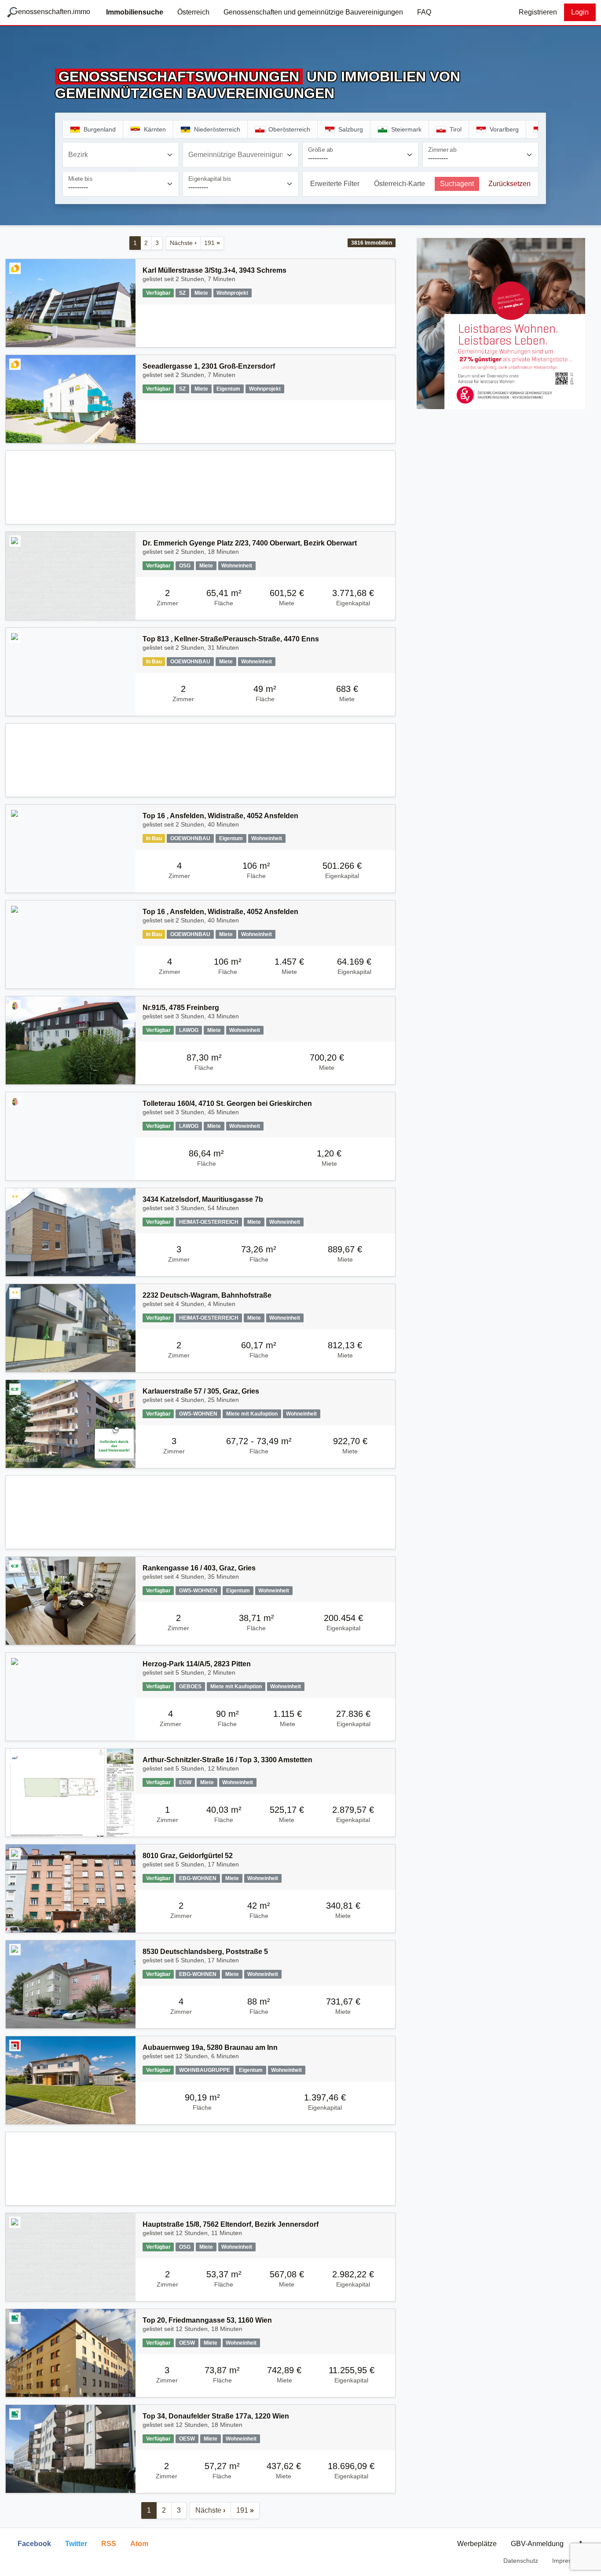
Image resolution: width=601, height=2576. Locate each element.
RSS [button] (109, 2544)
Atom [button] (139, 2544)
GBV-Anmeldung (537, 2544)
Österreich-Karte (399, 184)
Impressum (568, 2561)
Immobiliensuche (135, 12)
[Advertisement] (200, 487)
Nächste (183, 243)
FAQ (424, 12)
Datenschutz (521, 2561)
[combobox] (121, 155)
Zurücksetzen (509, 184)
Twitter (76, 2544)
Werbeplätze (477, 2544)
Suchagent (457, 184)
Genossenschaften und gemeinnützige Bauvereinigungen (313, 12)
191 (212, 243)
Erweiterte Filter (335, 184)
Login (580, 12)
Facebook (34, 2544)
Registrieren (538, 12)
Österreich (193, 12)
